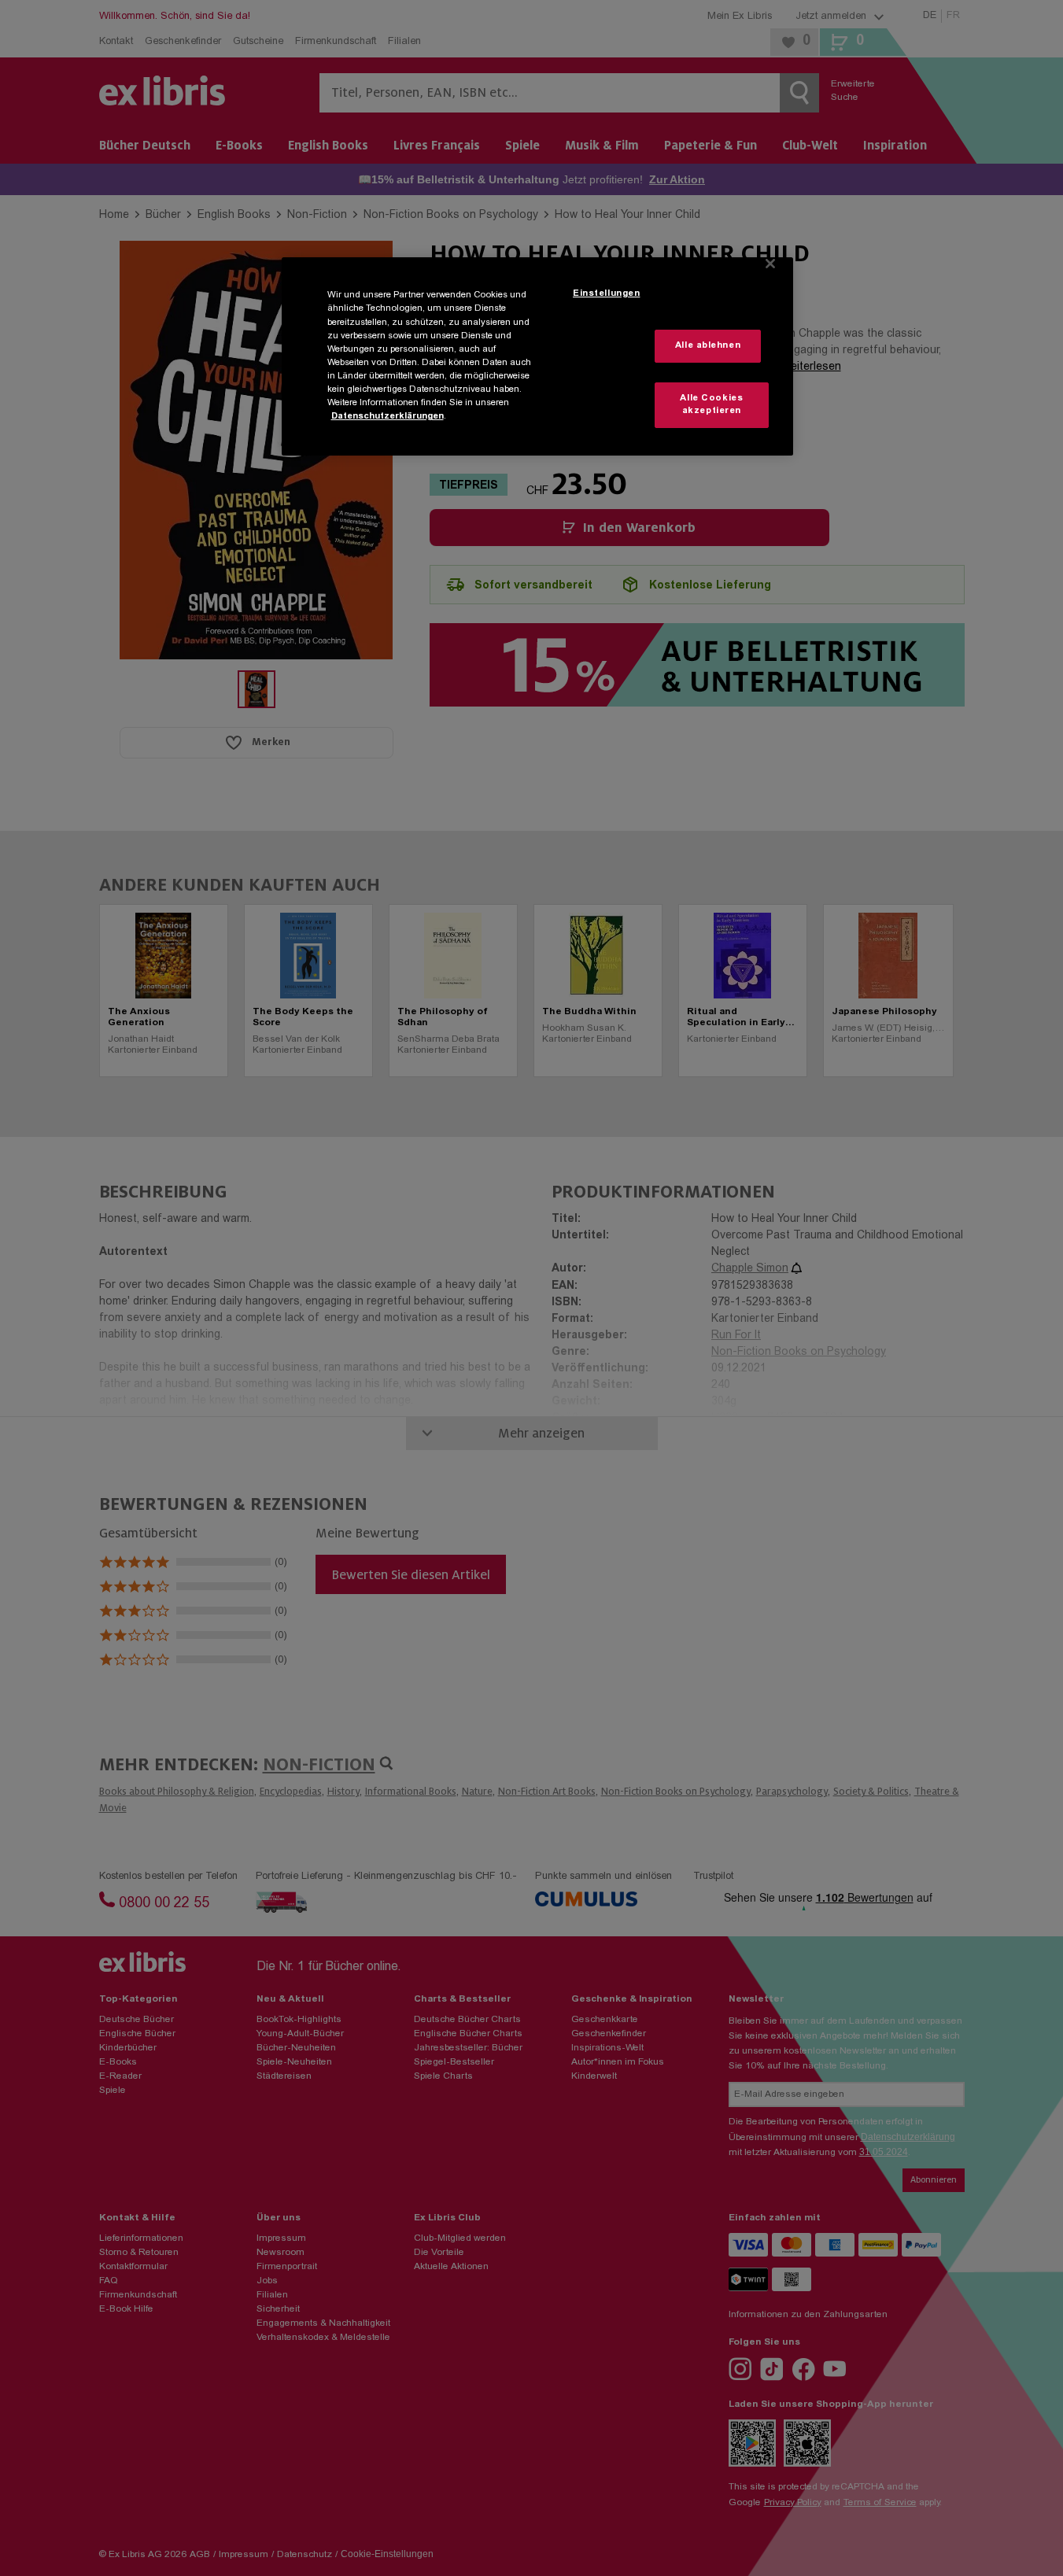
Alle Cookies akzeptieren (711, 405)
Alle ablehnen (708, 346)
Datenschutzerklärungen (388, 417)
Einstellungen (606, 294)
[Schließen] (770, 264)
